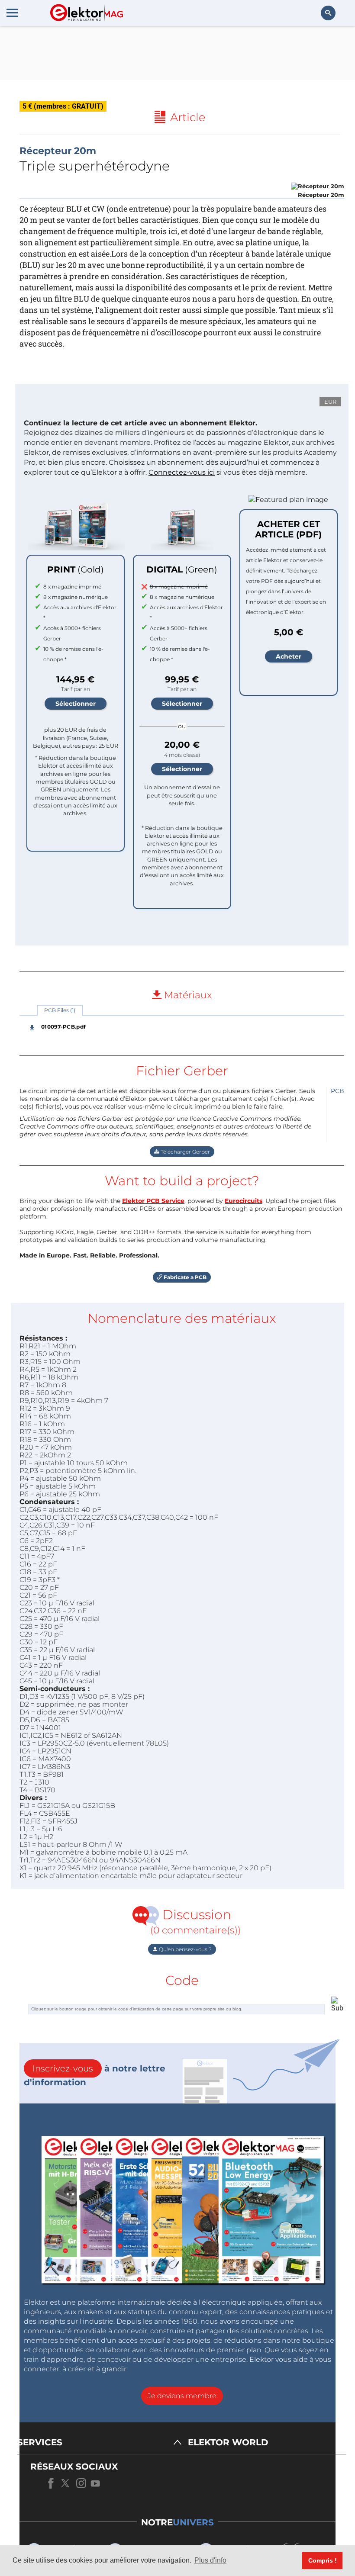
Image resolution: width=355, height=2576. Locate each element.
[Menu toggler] (12, 13)
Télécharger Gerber (185, 1152)
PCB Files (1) (60, 1010)
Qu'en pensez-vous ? (185, 1949)
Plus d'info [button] (210, 2560)
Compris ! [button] (323, 2560)
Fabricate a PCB (184, 1277)
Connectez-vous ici (182, 472)
